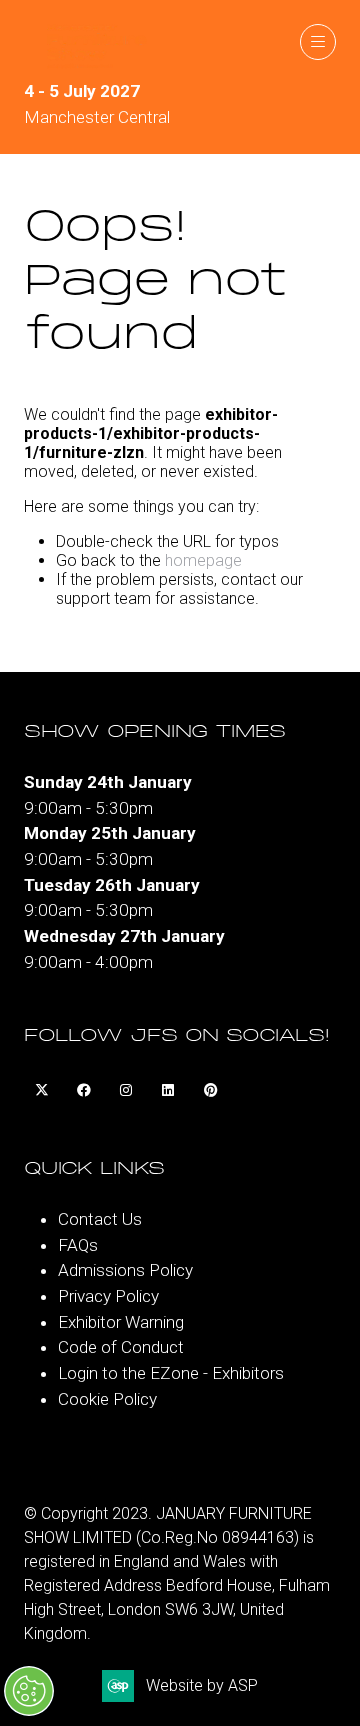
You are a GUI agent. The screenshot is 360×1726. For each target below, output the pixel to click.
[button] (318, 42)
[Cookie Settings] (29, 1691)
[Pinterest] (210, 1091)
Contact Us (100, 1219)
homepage (203, 560)
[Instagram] (126, 1091)
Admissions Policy (125, 1270)
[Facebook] (84, 1091)
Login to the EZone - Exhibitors (171, 1373)
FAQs (78, 1245)
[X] (42, 1091)
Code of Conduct (121, 1347)
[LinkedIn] (168, 1091)
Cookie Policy (107, 1399)
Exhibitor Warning (121, 1322)
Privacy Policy (108, 1296)
